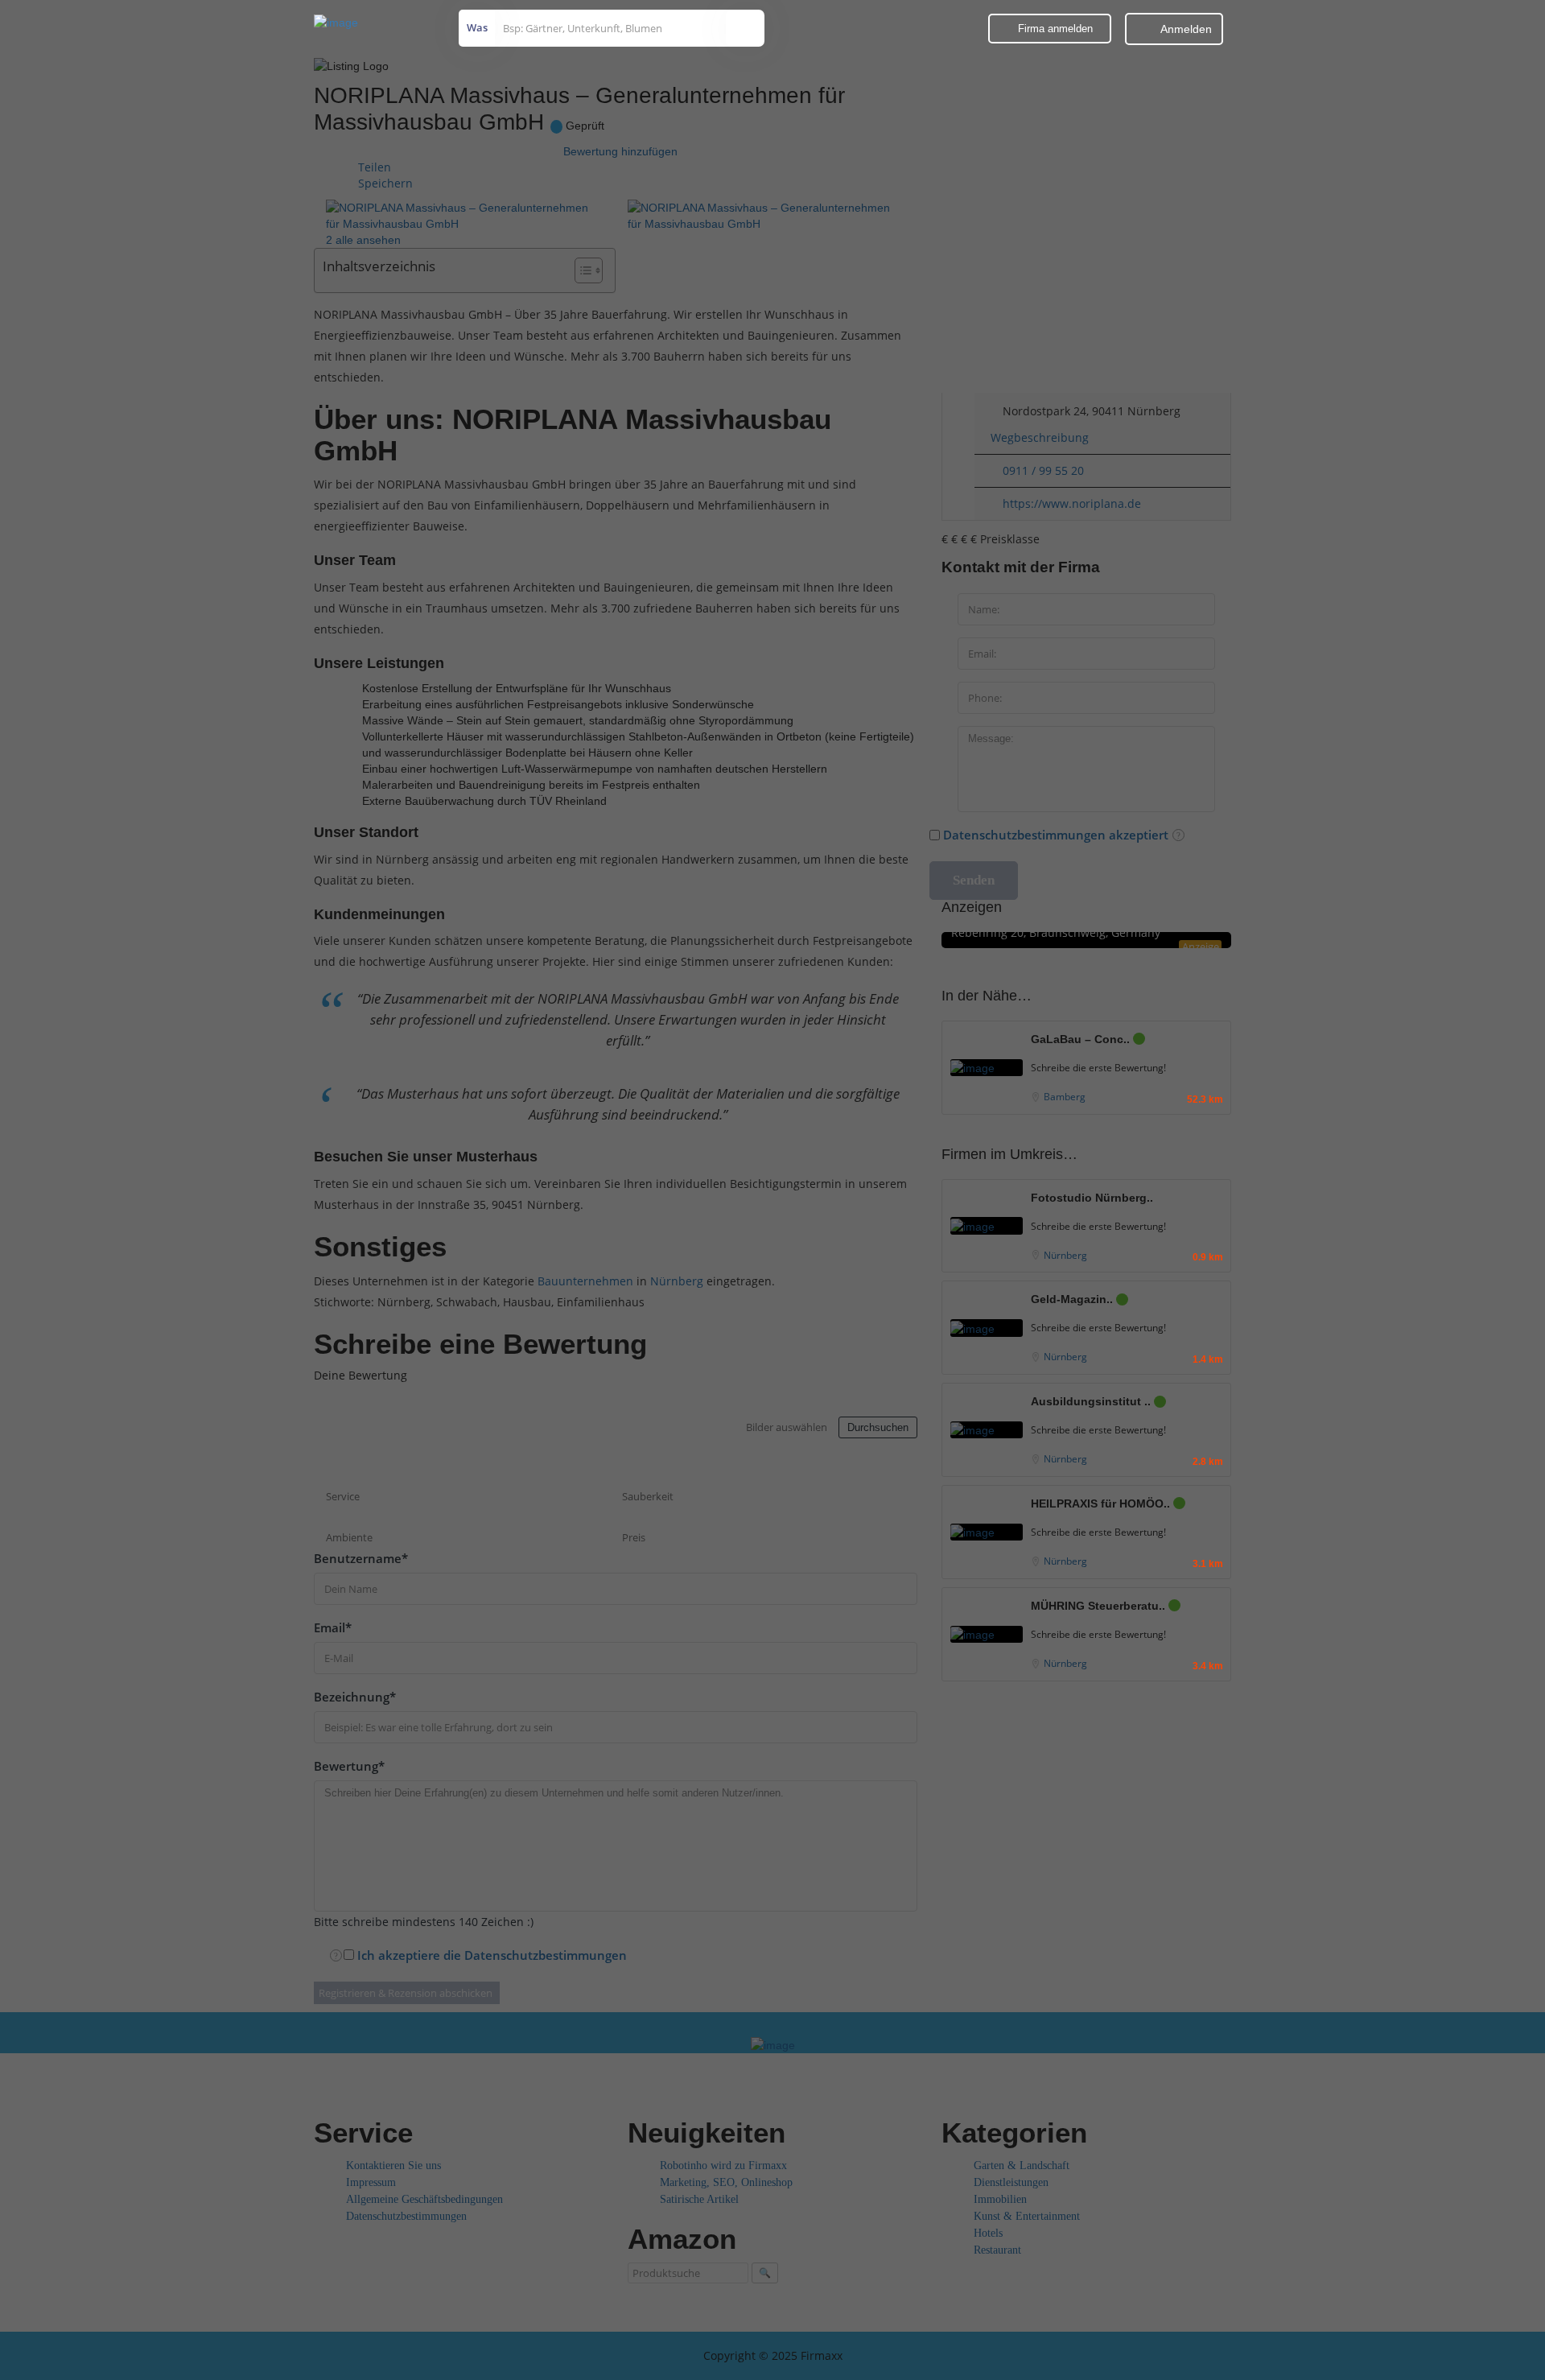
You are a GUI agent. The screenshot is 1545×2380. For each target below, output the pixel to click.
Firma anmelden (1054, 29)
